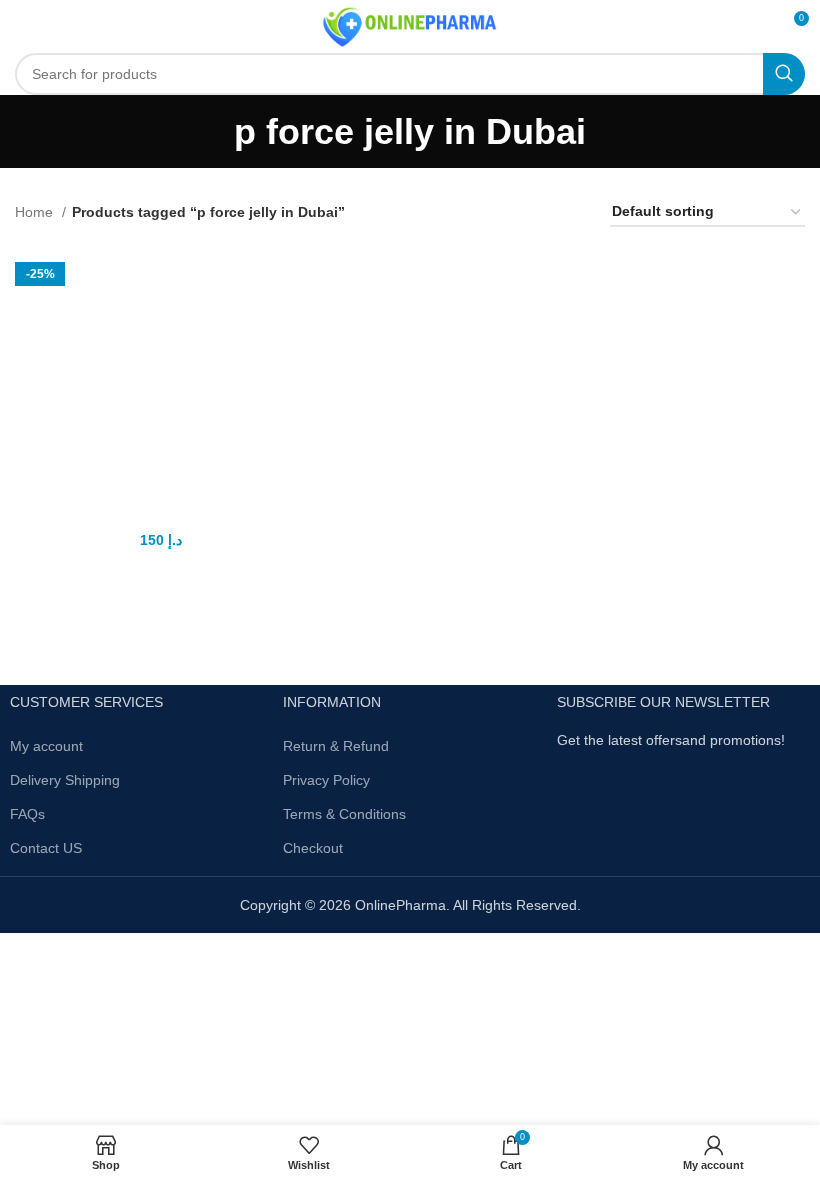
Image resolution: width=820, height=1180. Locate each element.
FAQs (27, 814)
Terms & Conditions (344, 814)
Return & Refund (336, 746)
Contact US (46, 848)
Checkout (313, 848)
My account (46, 746)
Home (36, 212)
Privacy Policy (326, 780)
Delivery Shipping (65, 780)
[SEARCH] (784, 74)
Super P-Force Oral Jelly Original (139, 516)
